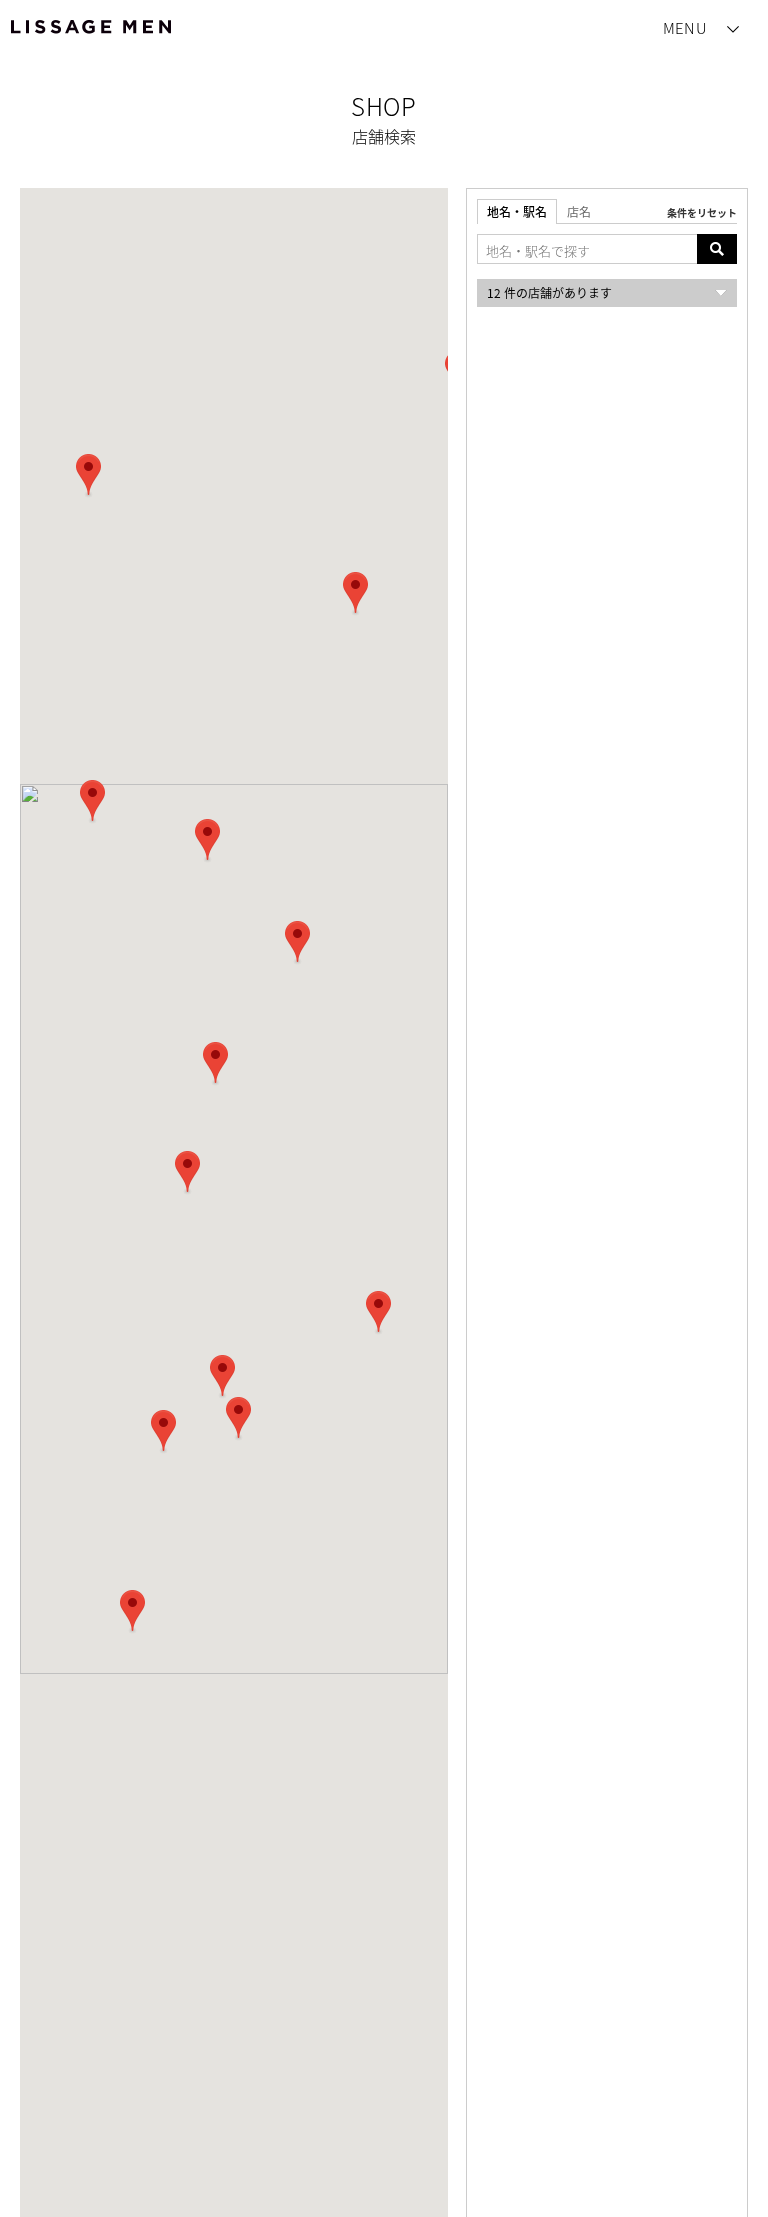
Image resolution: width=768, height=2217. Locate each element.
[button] (132, 1612)
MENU (685, 28)
